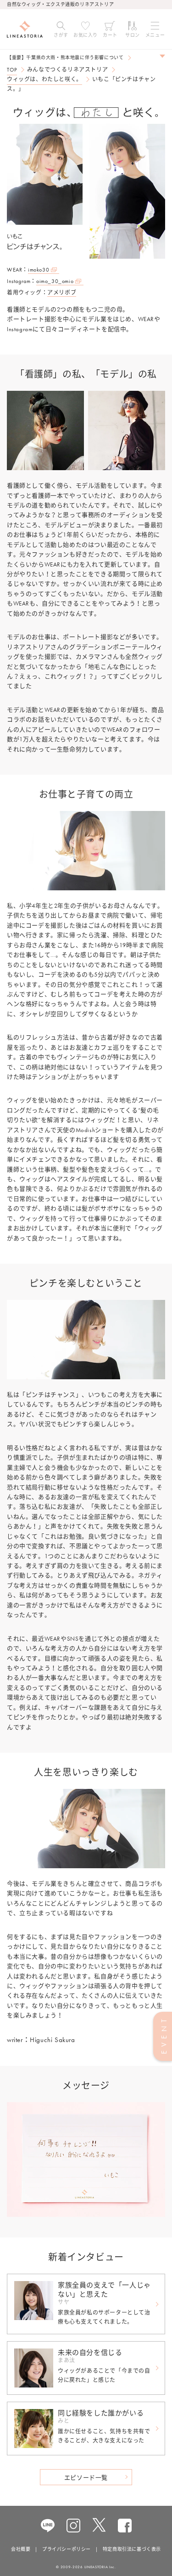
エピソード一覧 (86, 2478)
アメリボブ (62, 293)
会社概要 (21, 2549)
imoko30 (39, 270)
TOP (12, 70)
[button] (61, 29)
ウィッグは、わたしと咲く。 (44, 79)
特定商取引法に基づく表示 (132, 2549)
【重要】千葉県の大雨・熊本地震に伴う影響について (65, 58)
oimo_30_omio (55, 281)
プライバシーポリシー (67, 2549)
